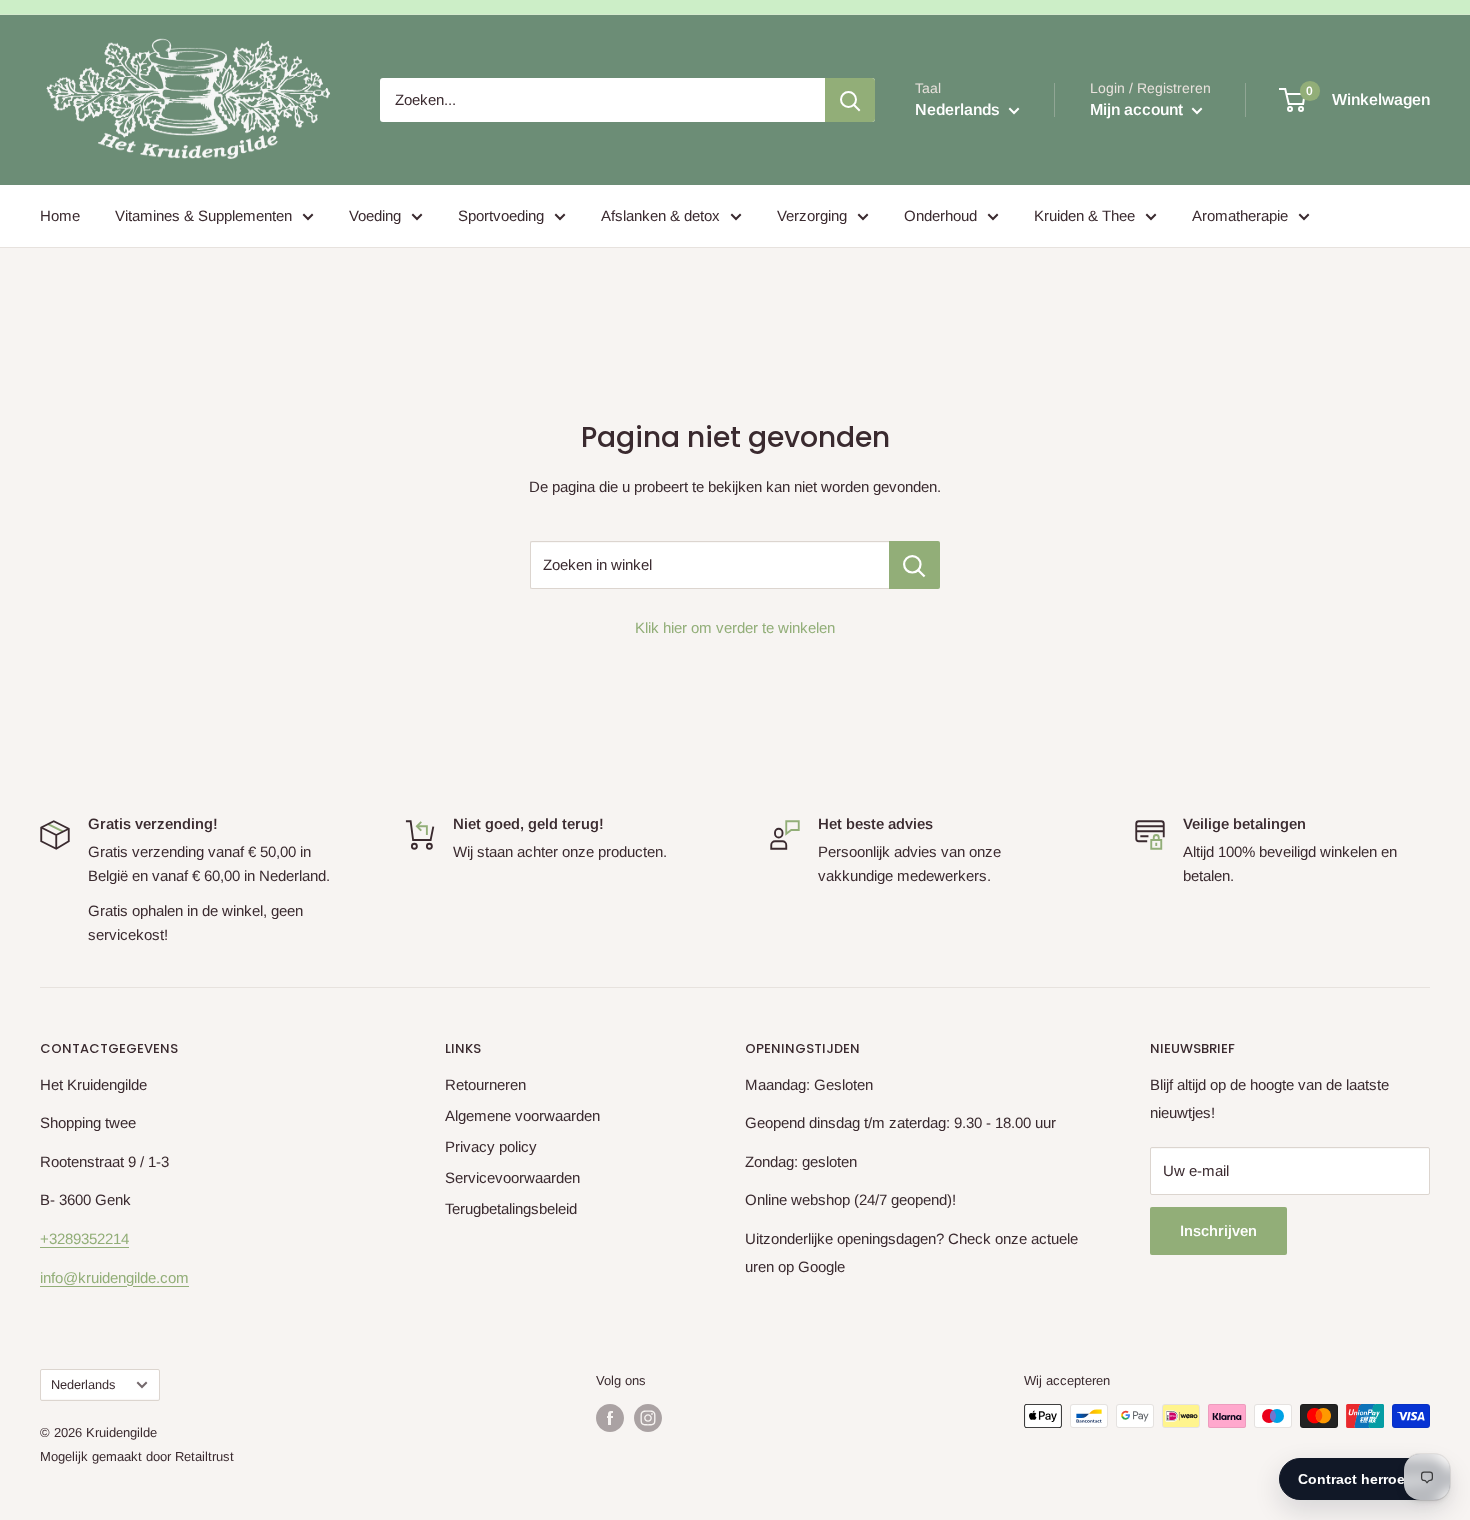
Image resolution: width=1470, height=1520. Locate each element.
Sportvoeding (501, 215)
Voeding (375, 215)
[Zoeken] (850, 100)
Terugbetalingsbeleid (511, 1208)
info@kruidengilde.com (114, 1277)
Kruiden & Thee (1084, 215)
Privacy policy (491, 1146)
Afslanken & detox (660, 215)
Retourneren (485, 1084)
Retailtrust (204, 1456)
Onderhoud (940, 215)
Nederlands (83, 1384)
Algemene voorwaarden (522, 1115)
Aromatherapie (1240, 215)
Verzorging (812, 215)
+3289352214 (84, 1238)
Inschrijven (1218, 1230)
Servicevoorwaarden (512, 1177)
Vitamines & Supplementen (203, 215)
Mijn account (1138, 109)
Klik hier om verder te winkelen (735, 627)
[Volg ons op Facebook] (610, 1418)
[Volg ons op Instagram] (648, 1418)
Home (60, 215)
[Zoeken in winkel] (914, 565)
